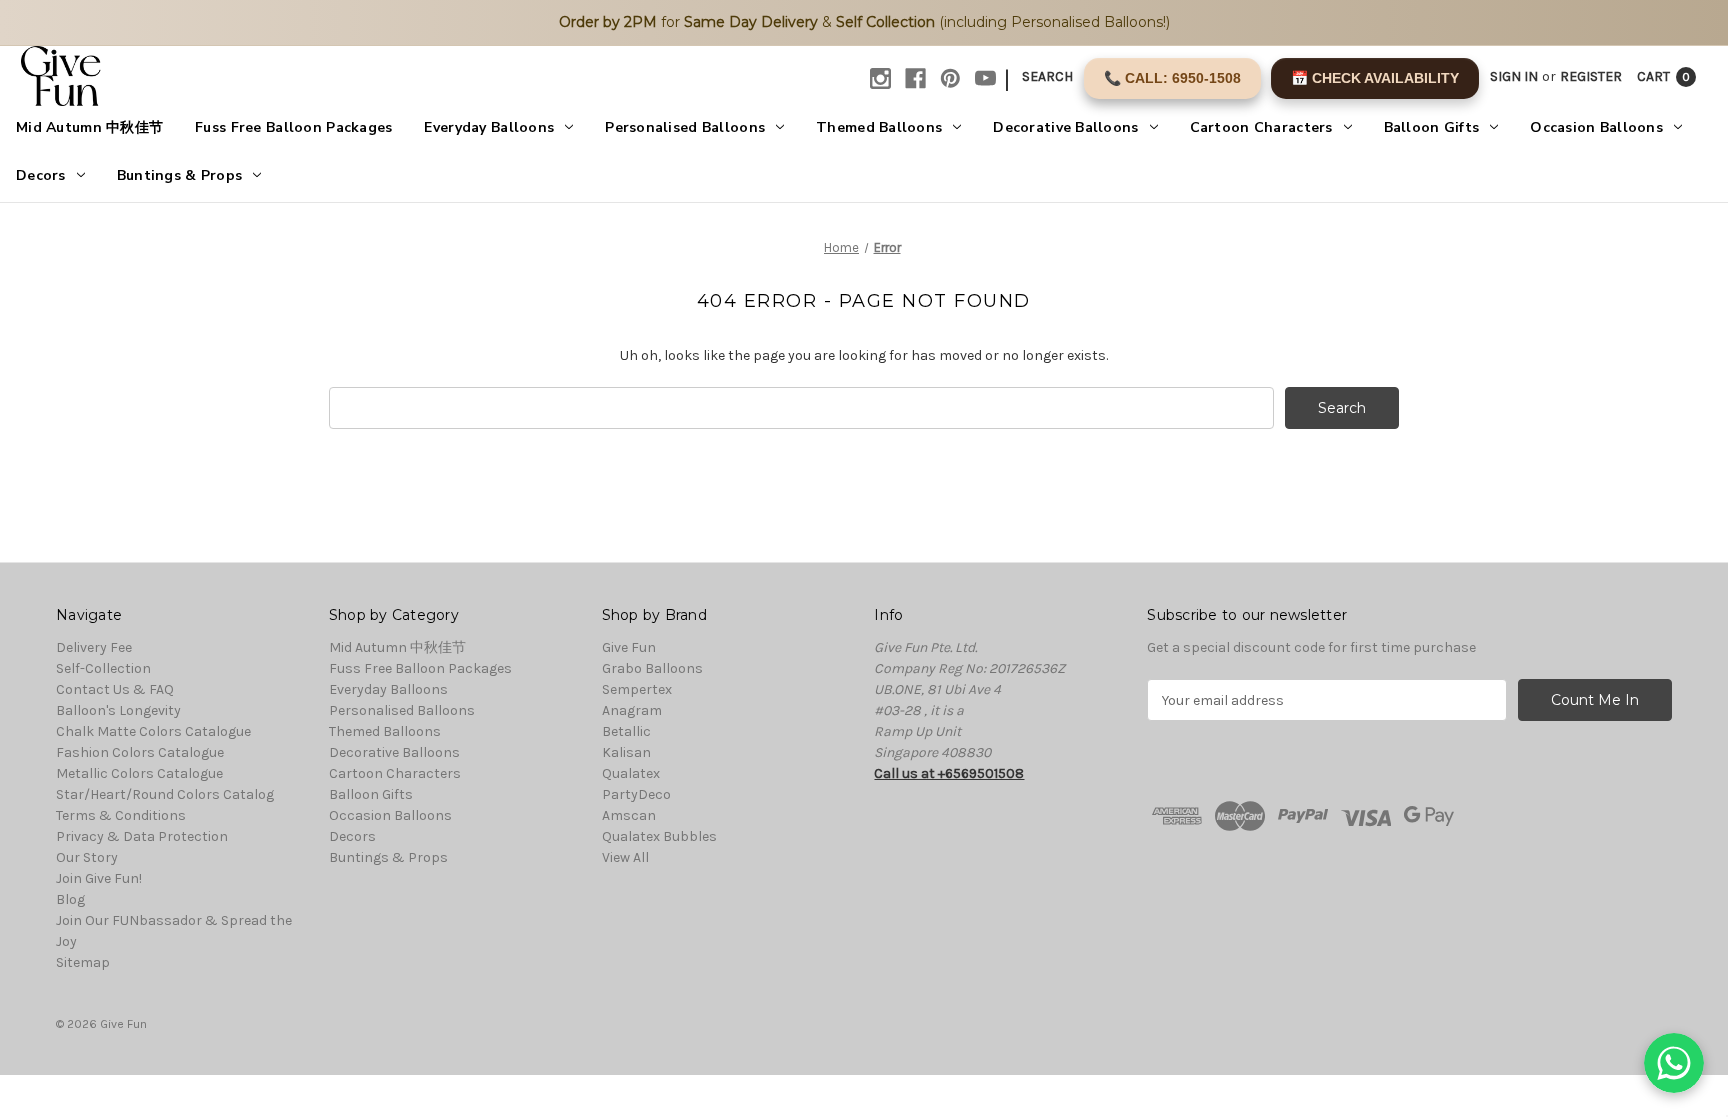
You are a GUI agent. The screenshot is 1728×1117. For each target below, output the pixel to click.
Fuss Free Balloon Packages (293, 127)
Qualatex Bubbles (659, 836)
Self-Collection (103, 668)
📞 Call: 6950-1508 (1172, 78)
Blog (70, 899)
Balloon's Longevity (118, 710)
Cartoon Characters (1261, 127)
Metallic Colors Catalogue (139, 773)
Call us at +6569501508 (949, 773)
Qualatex (631, 773)
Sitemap (83, 962)
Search (1047, 76)
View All (625, 857)
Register (1591, 76)
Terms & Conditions (121, 815)
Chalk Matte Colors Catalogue (153, 731)
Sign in (1514, 76)
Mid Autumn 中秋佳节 (89, 127)
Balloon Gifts (1432, 127)
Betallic (626, 731)
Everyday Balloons (489, 127)
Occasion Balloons (1596, 127)
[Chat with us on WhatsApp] (1674, 1063)
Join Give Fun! (99, 878)
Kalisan (626, 752)
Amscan (629, 815)
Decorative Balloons (1065, 127)
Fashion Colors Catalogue (140, 752)
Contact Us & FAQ (115, 689)
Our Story (87, 857)
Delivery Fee (94, 647)
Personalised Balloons (685, 127)
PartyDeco (636, 794)
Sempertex (637, 689)
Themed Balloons (879, 127)
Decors (41, 175)
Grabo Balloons (652, 668)
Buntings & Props (179, 175)
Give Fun (629, 647)
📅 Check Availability (1375, 78)
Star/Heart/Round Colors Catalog (165, 794)
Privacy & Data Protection (142, 836)
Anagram (632, 710)
